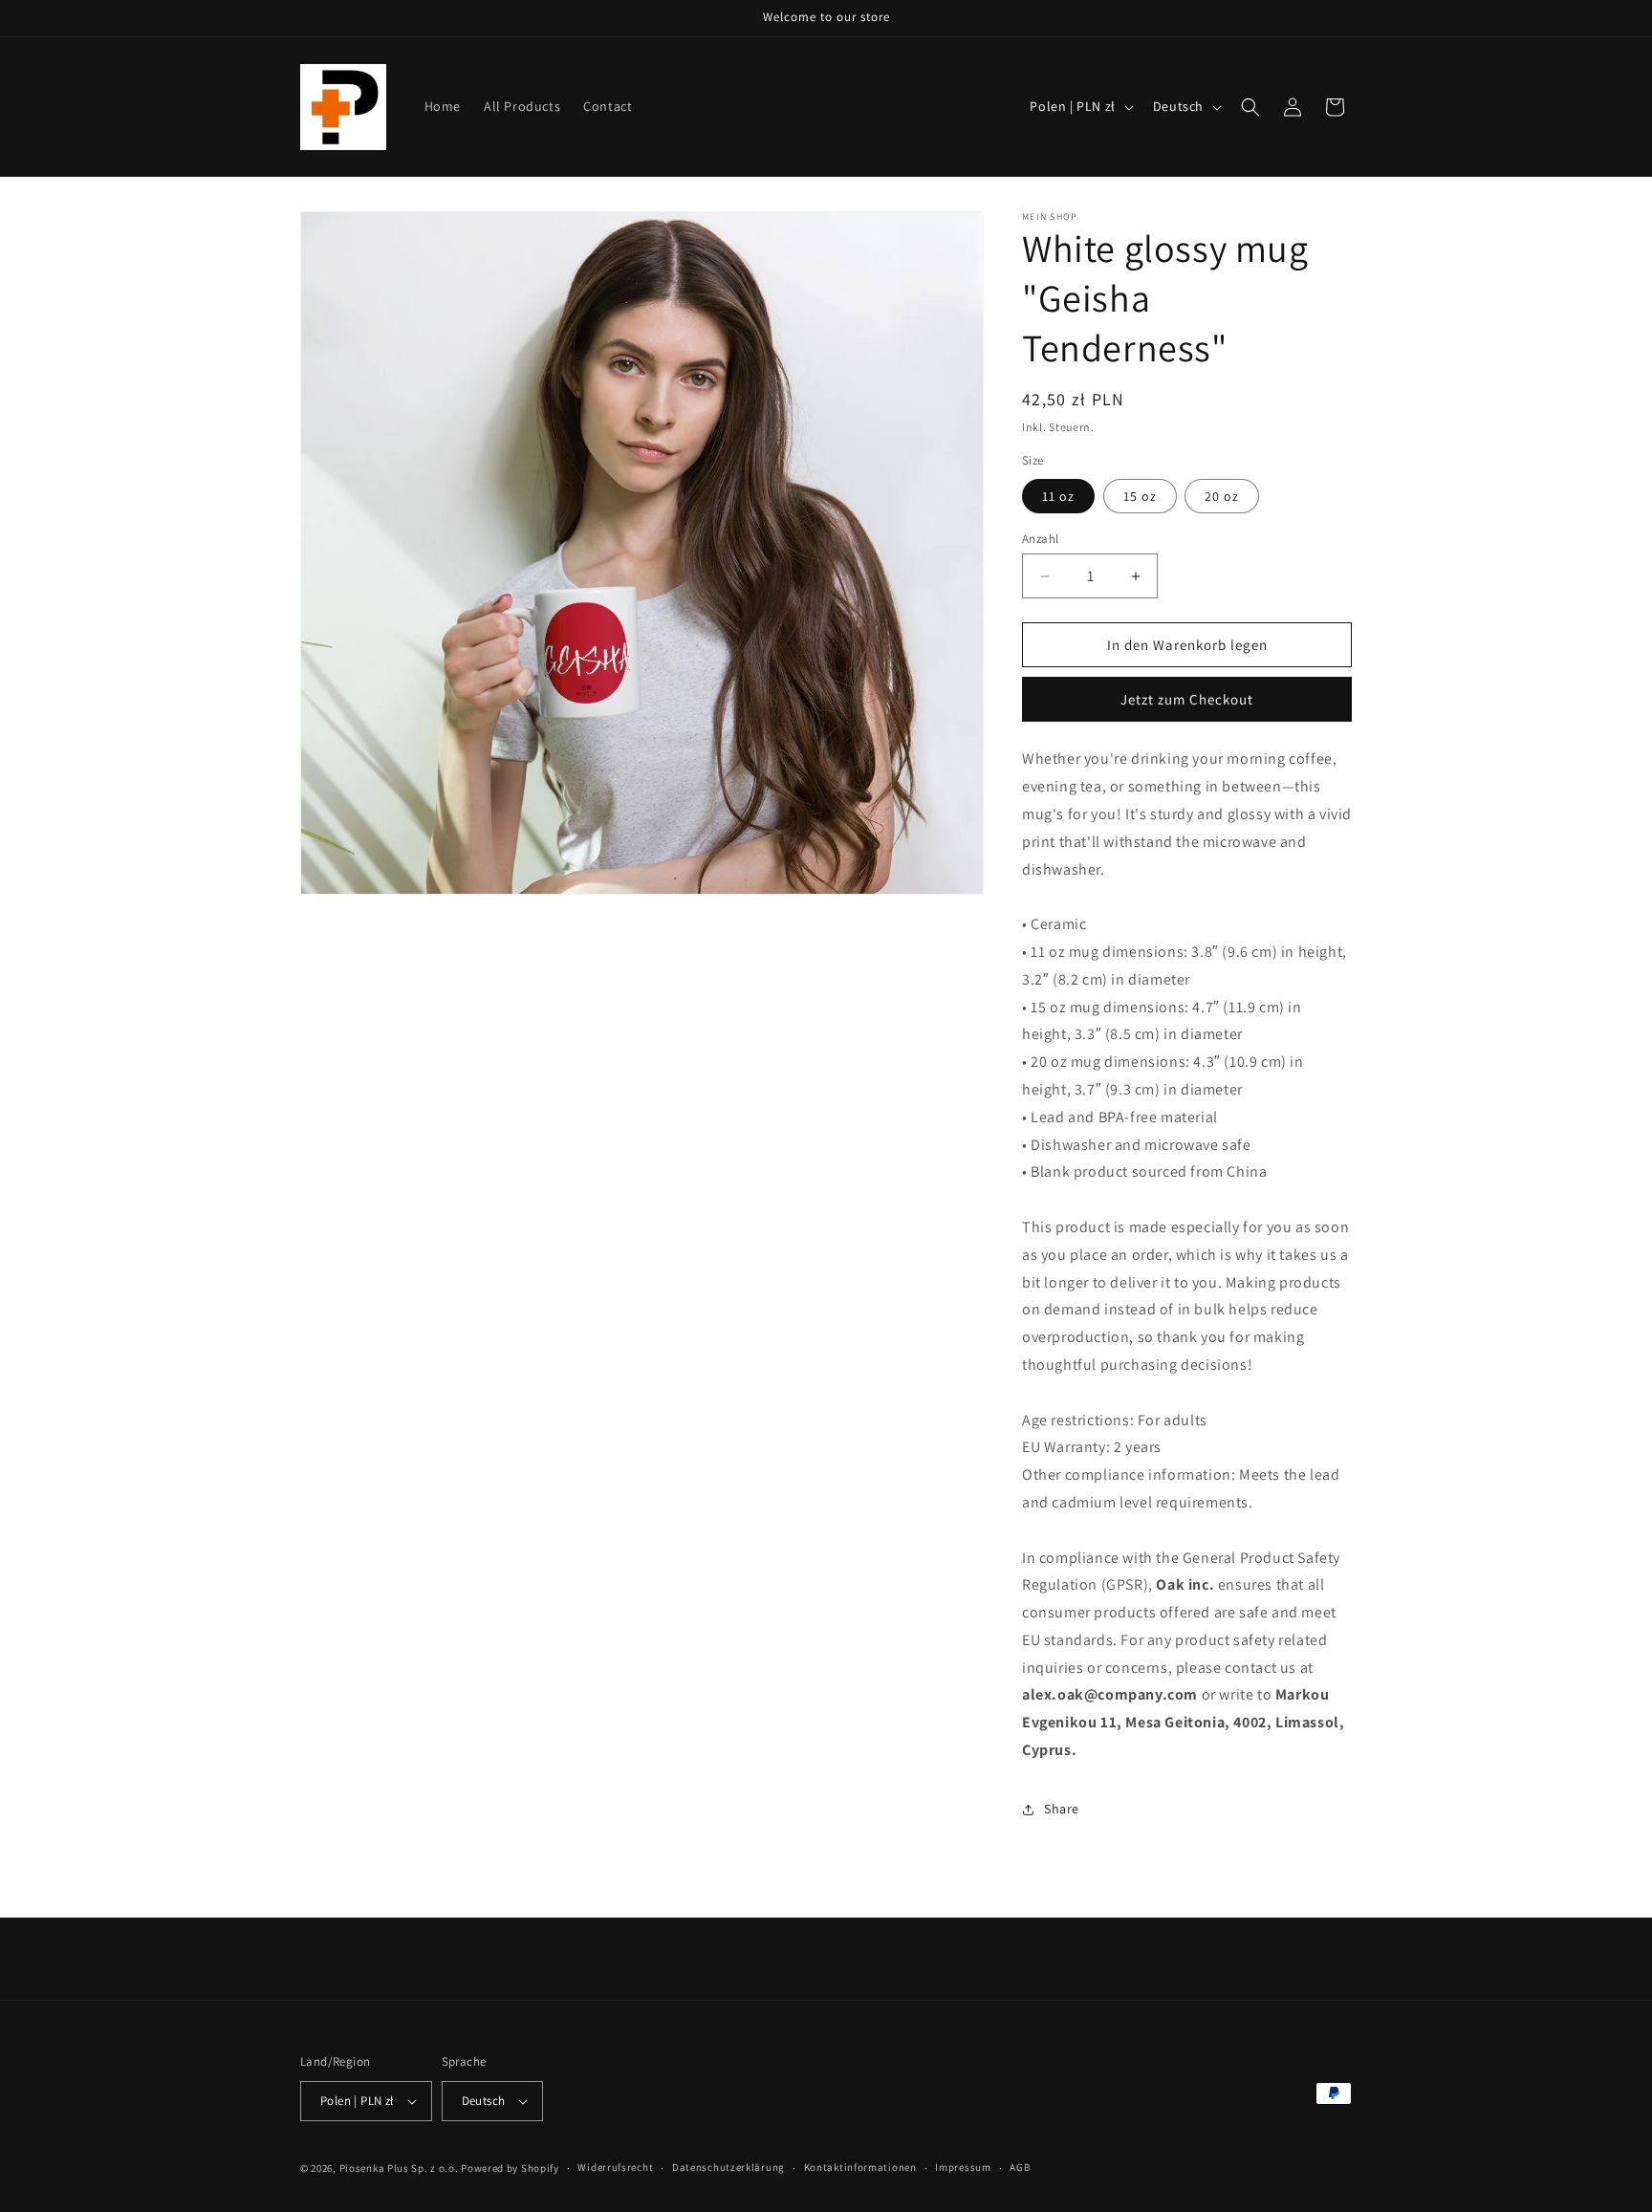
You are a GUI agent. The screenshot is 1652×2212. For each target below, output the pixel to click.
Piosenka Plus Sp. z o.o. (399, 2168)
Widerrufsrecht (615, 2167)
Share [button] (1062, 1809)
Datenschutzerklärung (728, 2167)
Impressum (963, 2167)
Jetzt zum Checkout (1187, 699)
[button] (1250, 107)
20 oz (1222, 496)
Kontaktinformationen (860, 2167)
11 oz (1058, 496)
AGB (1020, 2167)
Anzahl (1040, 539)
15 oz (1140, 496)
